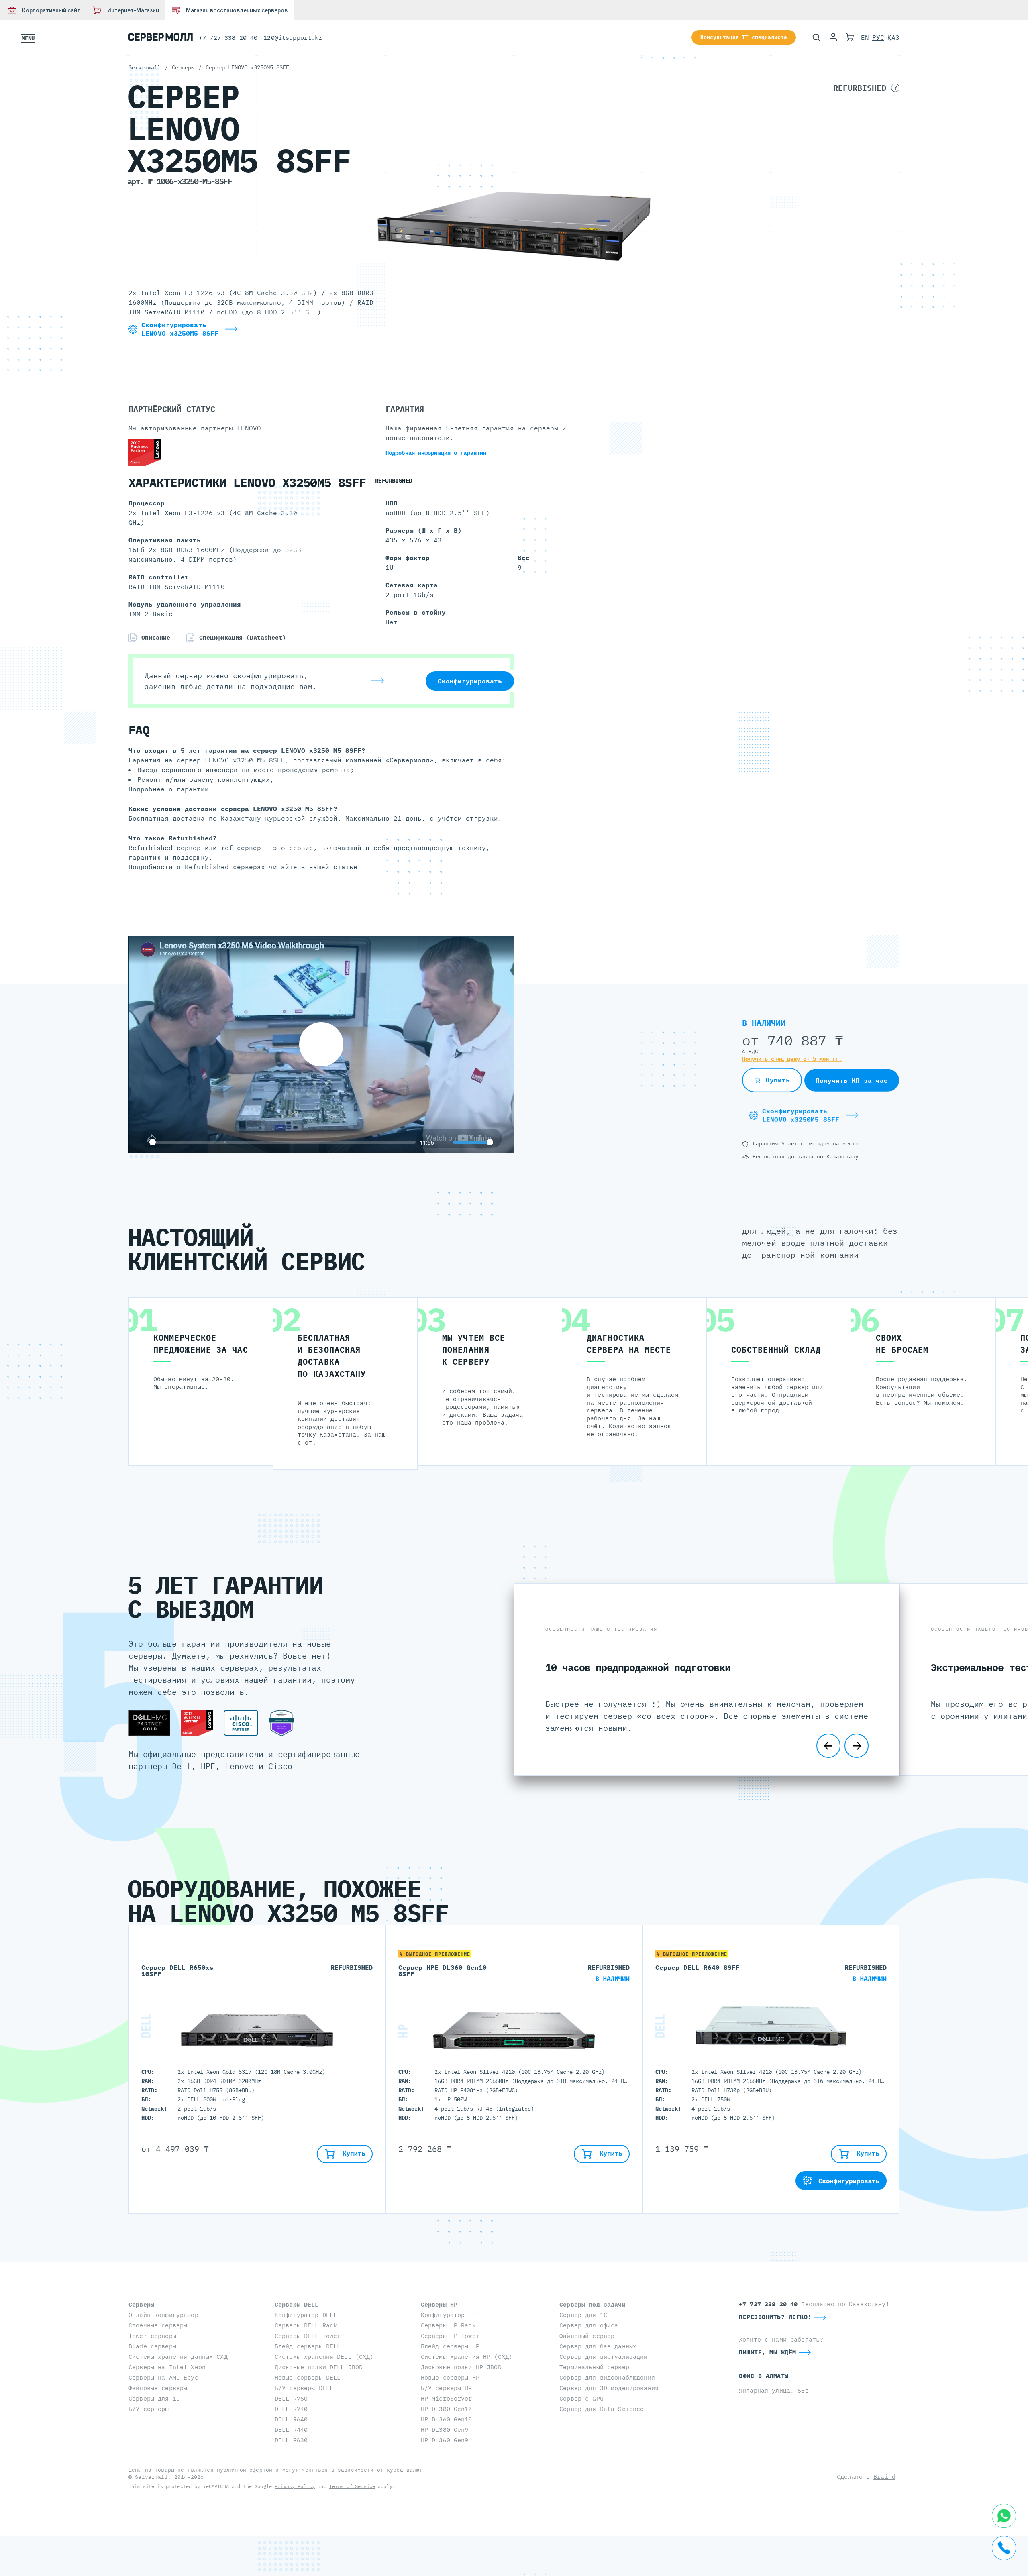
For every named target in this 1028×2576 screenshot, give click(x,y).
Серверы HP (439, 2304)
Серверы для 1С (154, 2398)
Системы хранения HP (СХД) (467, 2357)
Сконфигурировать (470, 681)
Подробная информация (436, 453)
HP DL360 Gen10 (447, 2419)
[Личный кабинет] (833, 37)
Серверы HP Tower (450, 2336)
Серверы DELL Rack (306, 2325)
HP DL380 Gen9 (445, 2430)
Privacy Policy (295, 2486)
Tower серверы (152, 2336)
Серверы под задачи (593, 2304)
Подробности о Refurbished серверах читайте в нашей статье (243, 867)
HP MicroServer (447, 2398)
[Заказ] (850, 37)
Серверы (141, 2304)
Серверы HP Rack (448, 2325)
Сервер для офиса (589, 2325)
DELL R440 (291, 2430)
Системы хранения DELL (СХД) (324, 2357)
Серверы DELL (297, 2304)
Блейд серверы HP (450, 2346)
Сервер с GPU (581, 2398)
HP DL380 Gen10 (447, 2409)
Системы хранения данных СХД (178, 2357)
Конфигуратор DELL (306, 2315)
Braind (884, 2477)
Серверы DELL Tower (308, 2336)
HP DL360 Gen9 (445, 2440)
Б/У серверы (149, 2409)
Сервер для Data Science (602, 2409)
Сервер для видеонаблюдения (607, 2377)
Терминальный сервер (594, 2367)
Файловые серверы (158, 2388)
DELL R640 (291, 2419)
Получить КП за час (852, 1080)
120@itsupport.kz (293, 38)
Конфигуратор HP (448, 2315)
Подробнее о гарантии (169, 789)
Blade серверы (152, 2346)
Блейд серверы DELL (308, 2346)
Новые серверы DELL (308, 2377)
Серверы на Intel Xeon (167, 2367)
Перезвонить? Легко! (775, 2317)
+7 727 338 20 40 (228, 38)
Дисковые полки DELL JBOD (319, 2367)
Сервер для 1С (583, 2315)
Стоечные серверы (158, 2325)
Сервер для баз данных (598, 2346)
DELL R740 (291, 2409)
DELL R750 (291, 2398)
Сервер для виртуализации (603, 2357)
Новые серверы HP (450, 2377)
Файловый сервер (587, 2336)
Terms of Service (352, 2486)
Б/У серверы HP (447, 2388)
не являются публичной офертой (225, 2470)
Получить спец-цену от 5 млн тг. (792, 1059)
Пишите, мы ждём (768, 2352)
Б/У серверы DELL (304, 2388)
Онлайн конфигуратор (163, 2315)
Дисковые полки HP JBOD (461, 2367)
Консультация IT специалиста (744, 37)
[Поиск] (816, 37)
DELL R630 (291, 2440)
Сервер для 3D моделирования (609, 2388)
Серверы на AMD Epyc (163, 2377)
